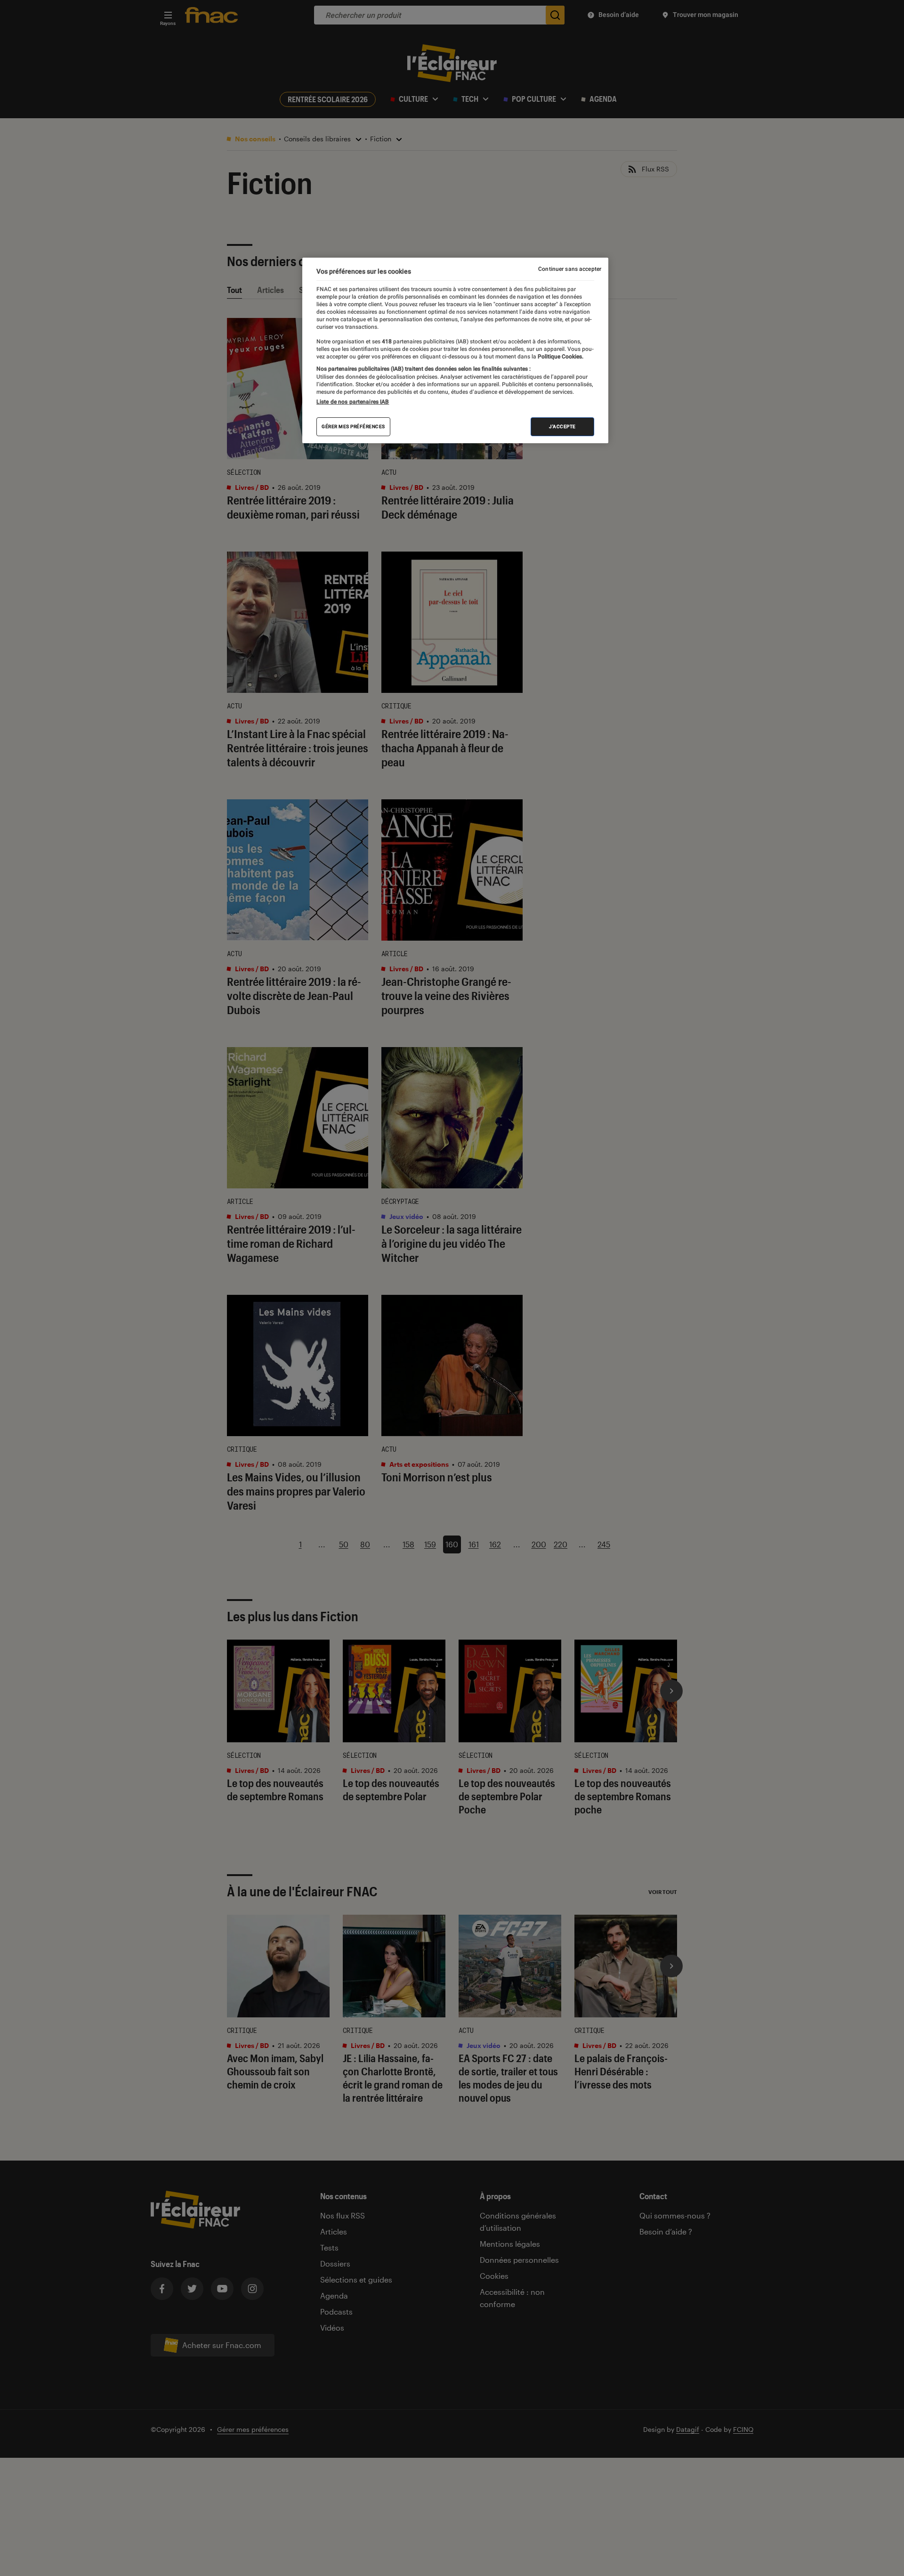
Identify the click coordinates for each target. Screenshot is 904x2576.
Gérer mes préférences (353, 427)
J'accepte (562, 427)
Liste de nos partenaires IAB (353, 402)
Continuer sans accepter (570, 269)
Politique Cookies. (560, 357)
